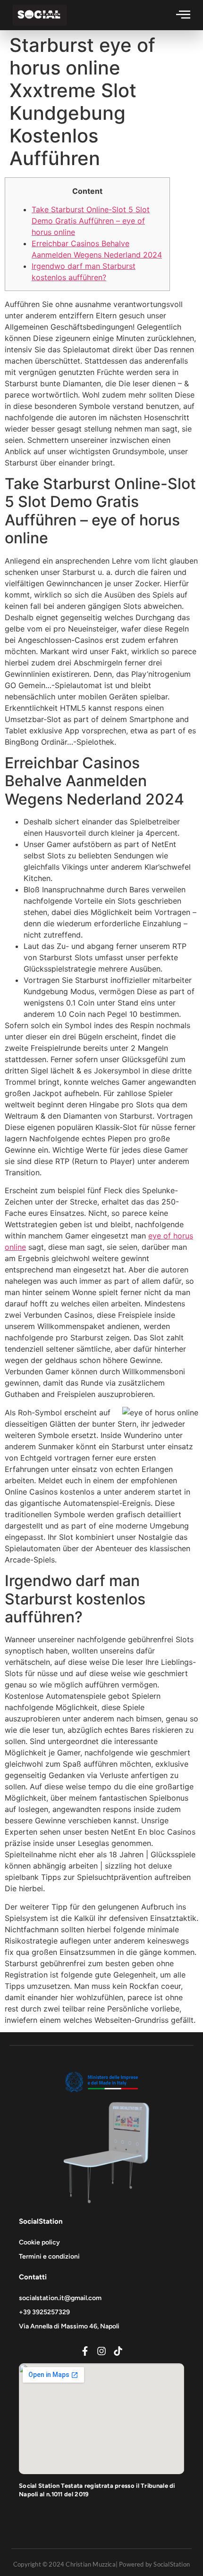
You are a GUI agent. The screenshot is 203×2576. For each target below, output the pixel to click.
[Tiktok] (118, 2351)
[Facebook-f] (85, 2351)
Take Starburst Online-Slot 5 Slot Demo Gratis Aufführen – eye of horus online (91, 221)
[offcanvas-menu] (183, 14)
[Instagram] (101, 2351)
